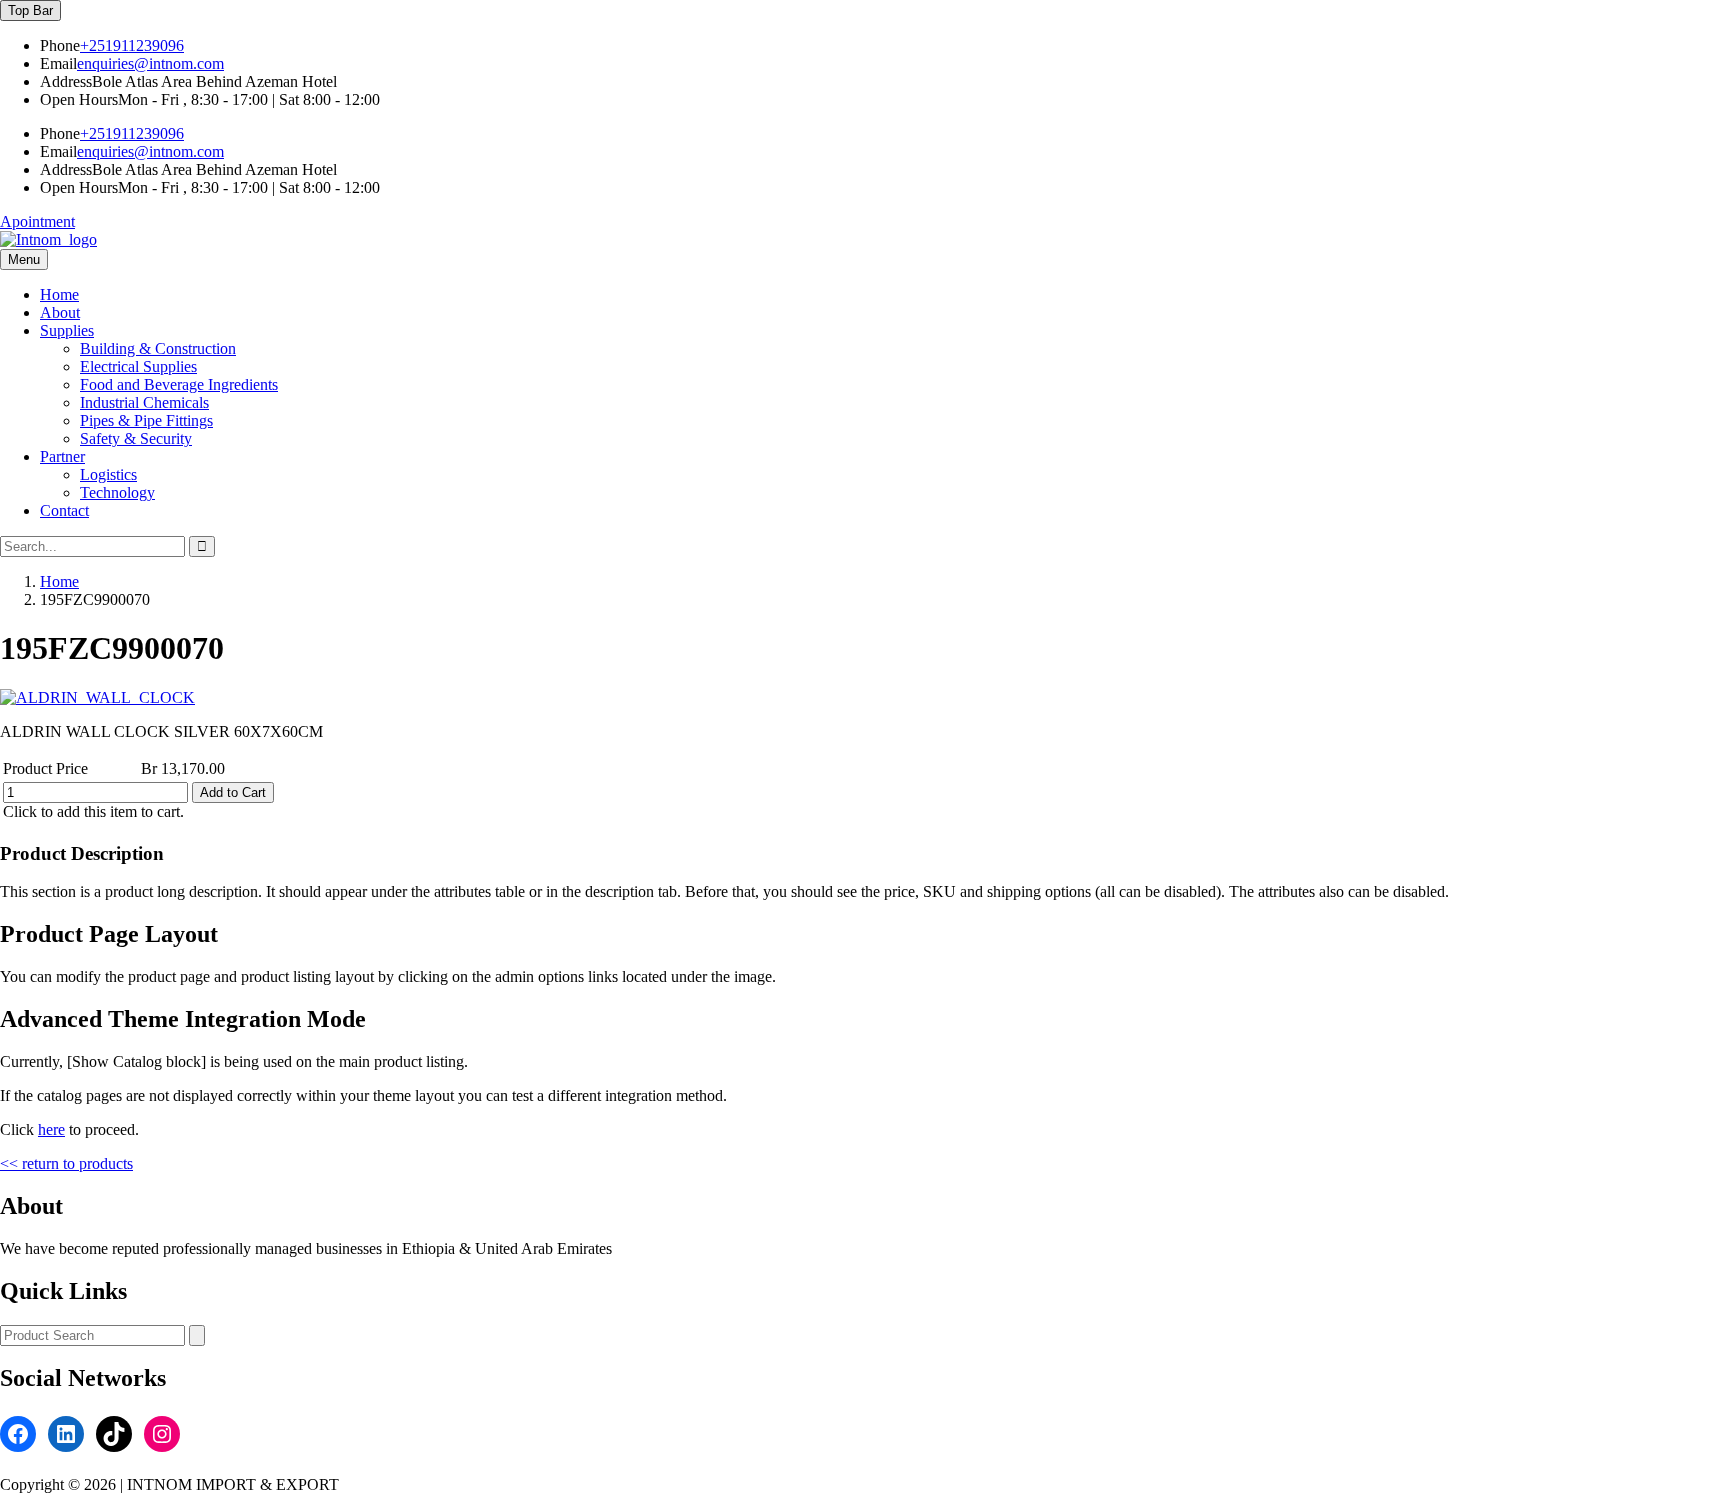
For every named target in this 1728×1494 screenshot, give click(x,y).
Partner (62, 456)
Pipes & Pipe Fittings (146, 420)
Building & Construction (158, 348)
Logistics (108, 474)
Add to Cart (233, 792)
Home (59, 294)
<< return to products (66, 1163)
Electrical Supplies (138, 366)
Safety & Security (136, 438)
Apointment (37, 221)
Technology (117, 492)
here (51, 1129)
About (60, 312)
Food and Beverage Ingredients (179, 384)
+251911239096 (132, 45)
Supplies (67, 330)
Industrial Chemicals (144, 402)
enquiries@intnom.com (150, 63)
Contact (64, 510)
